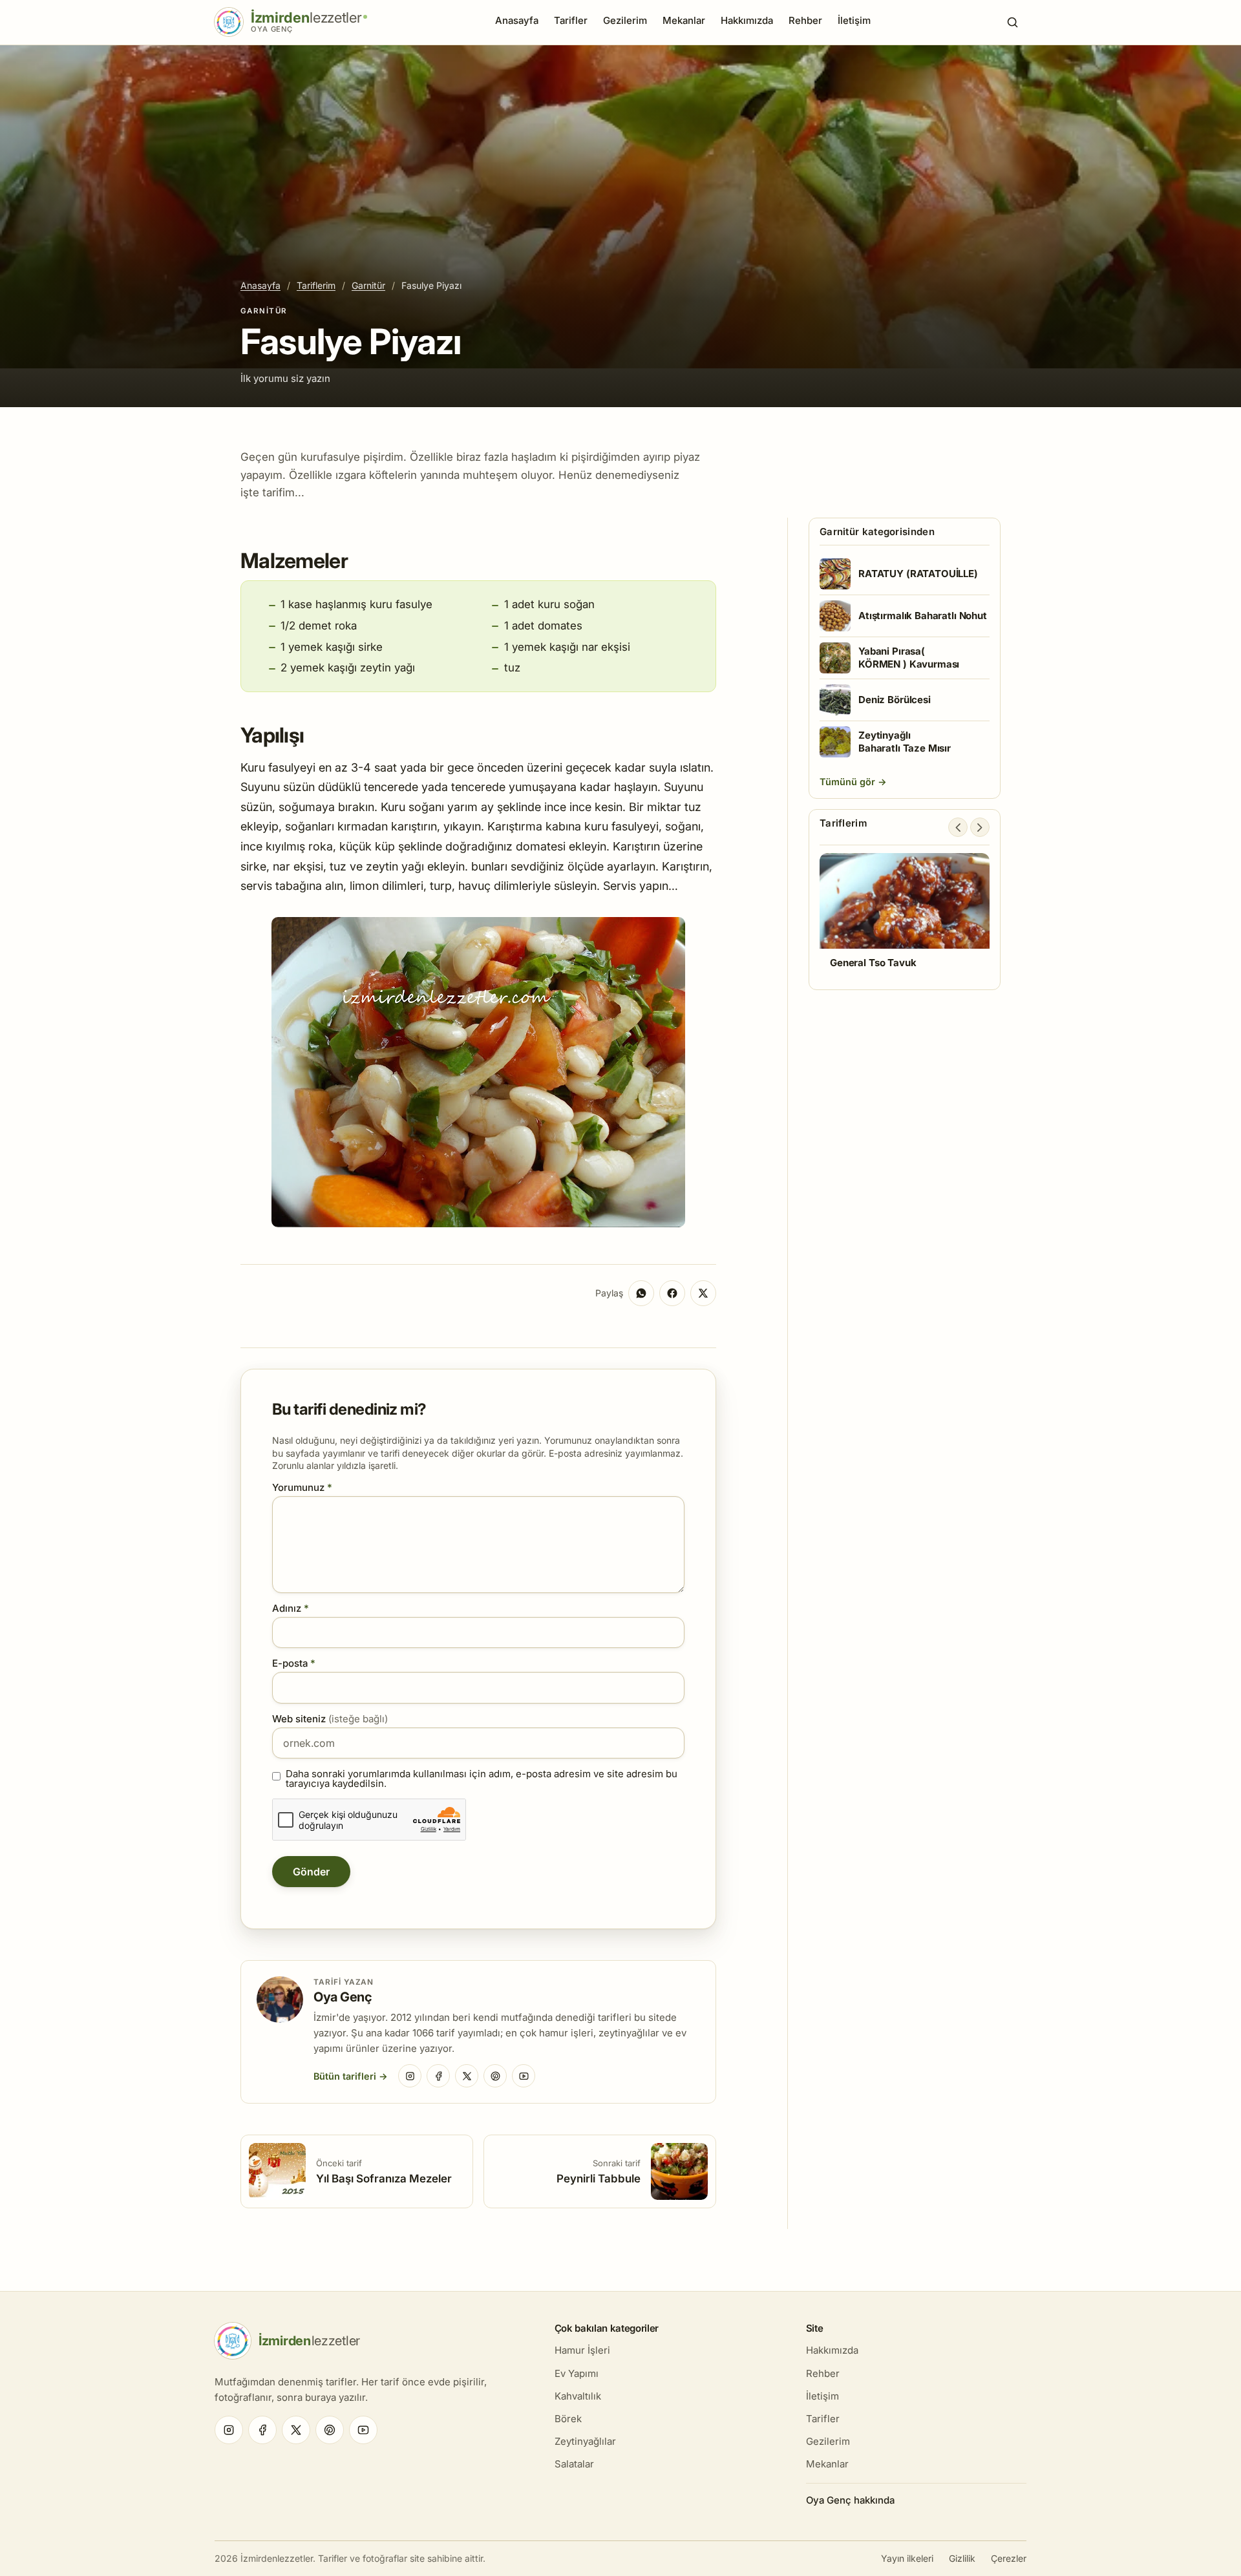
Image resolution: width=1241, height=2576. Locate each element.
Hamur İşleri (582, 2350)
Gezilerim (625, 20)
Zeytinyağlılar (585, 2441)
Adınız (291, 1608)
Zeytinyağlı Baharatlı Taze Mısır (905, 742)
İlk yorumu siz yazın (285, 378)
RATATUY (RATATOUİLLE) (918, 574)
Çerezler (1009, 2558)
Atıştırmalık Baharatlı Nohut (923, 616)
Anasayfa (517, 20)
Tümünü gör (849, 782)
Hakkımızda (747, 20)
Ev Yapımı (577, 2373)
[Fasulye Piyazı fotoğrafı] (478, 1223)
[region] (905, 917)
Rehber (805, 20)
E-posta (294, 1663)
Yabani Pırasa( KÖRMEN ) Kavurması (909, 658)
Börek (568, 2419)
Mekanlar (684, 20)
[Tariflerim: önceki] (958, 827)
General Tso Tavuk (873, 963)
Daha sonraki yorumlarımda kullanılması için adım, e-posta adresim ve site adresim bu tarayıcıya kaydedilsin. (482, 1779)
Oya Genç (343, 1997)
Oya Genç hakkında (850, 2500)
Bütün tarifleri (345, 2076)
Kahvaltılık (578, 2396)
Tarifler (571, 20)
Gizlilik (962, 2558)
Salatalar (574, 2464)
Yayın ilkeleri (907, 2558)
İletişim (854, 20)
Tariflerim (316, 285)
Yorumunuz (302, 1487)
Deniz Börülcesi (895, 700)
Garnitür (368, 285)
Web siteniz (330, 1719)
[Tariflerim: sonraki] (980, 827)
